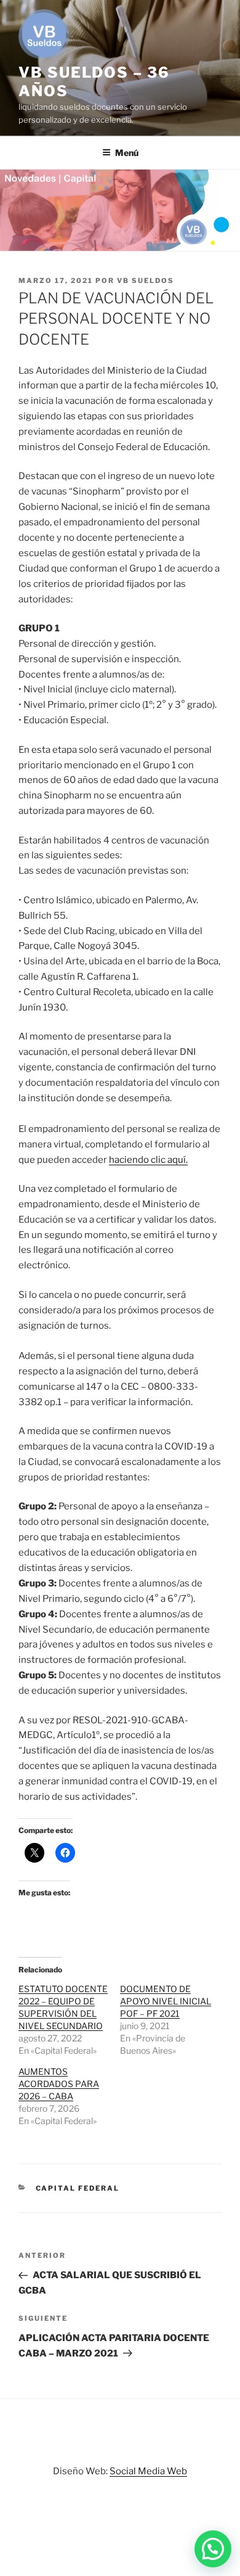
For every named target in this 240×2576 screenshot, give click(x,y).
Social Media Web (148, 2471)
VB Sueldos (146, 281)
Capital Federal (78, 2188)
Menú (127, 153)
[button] (213, 2549)
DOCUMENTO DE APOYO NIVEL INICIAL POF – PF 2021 (166, 2001)
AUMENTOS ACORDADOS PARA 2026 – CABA (59, 2084)
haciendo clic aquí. (148, 1160)
